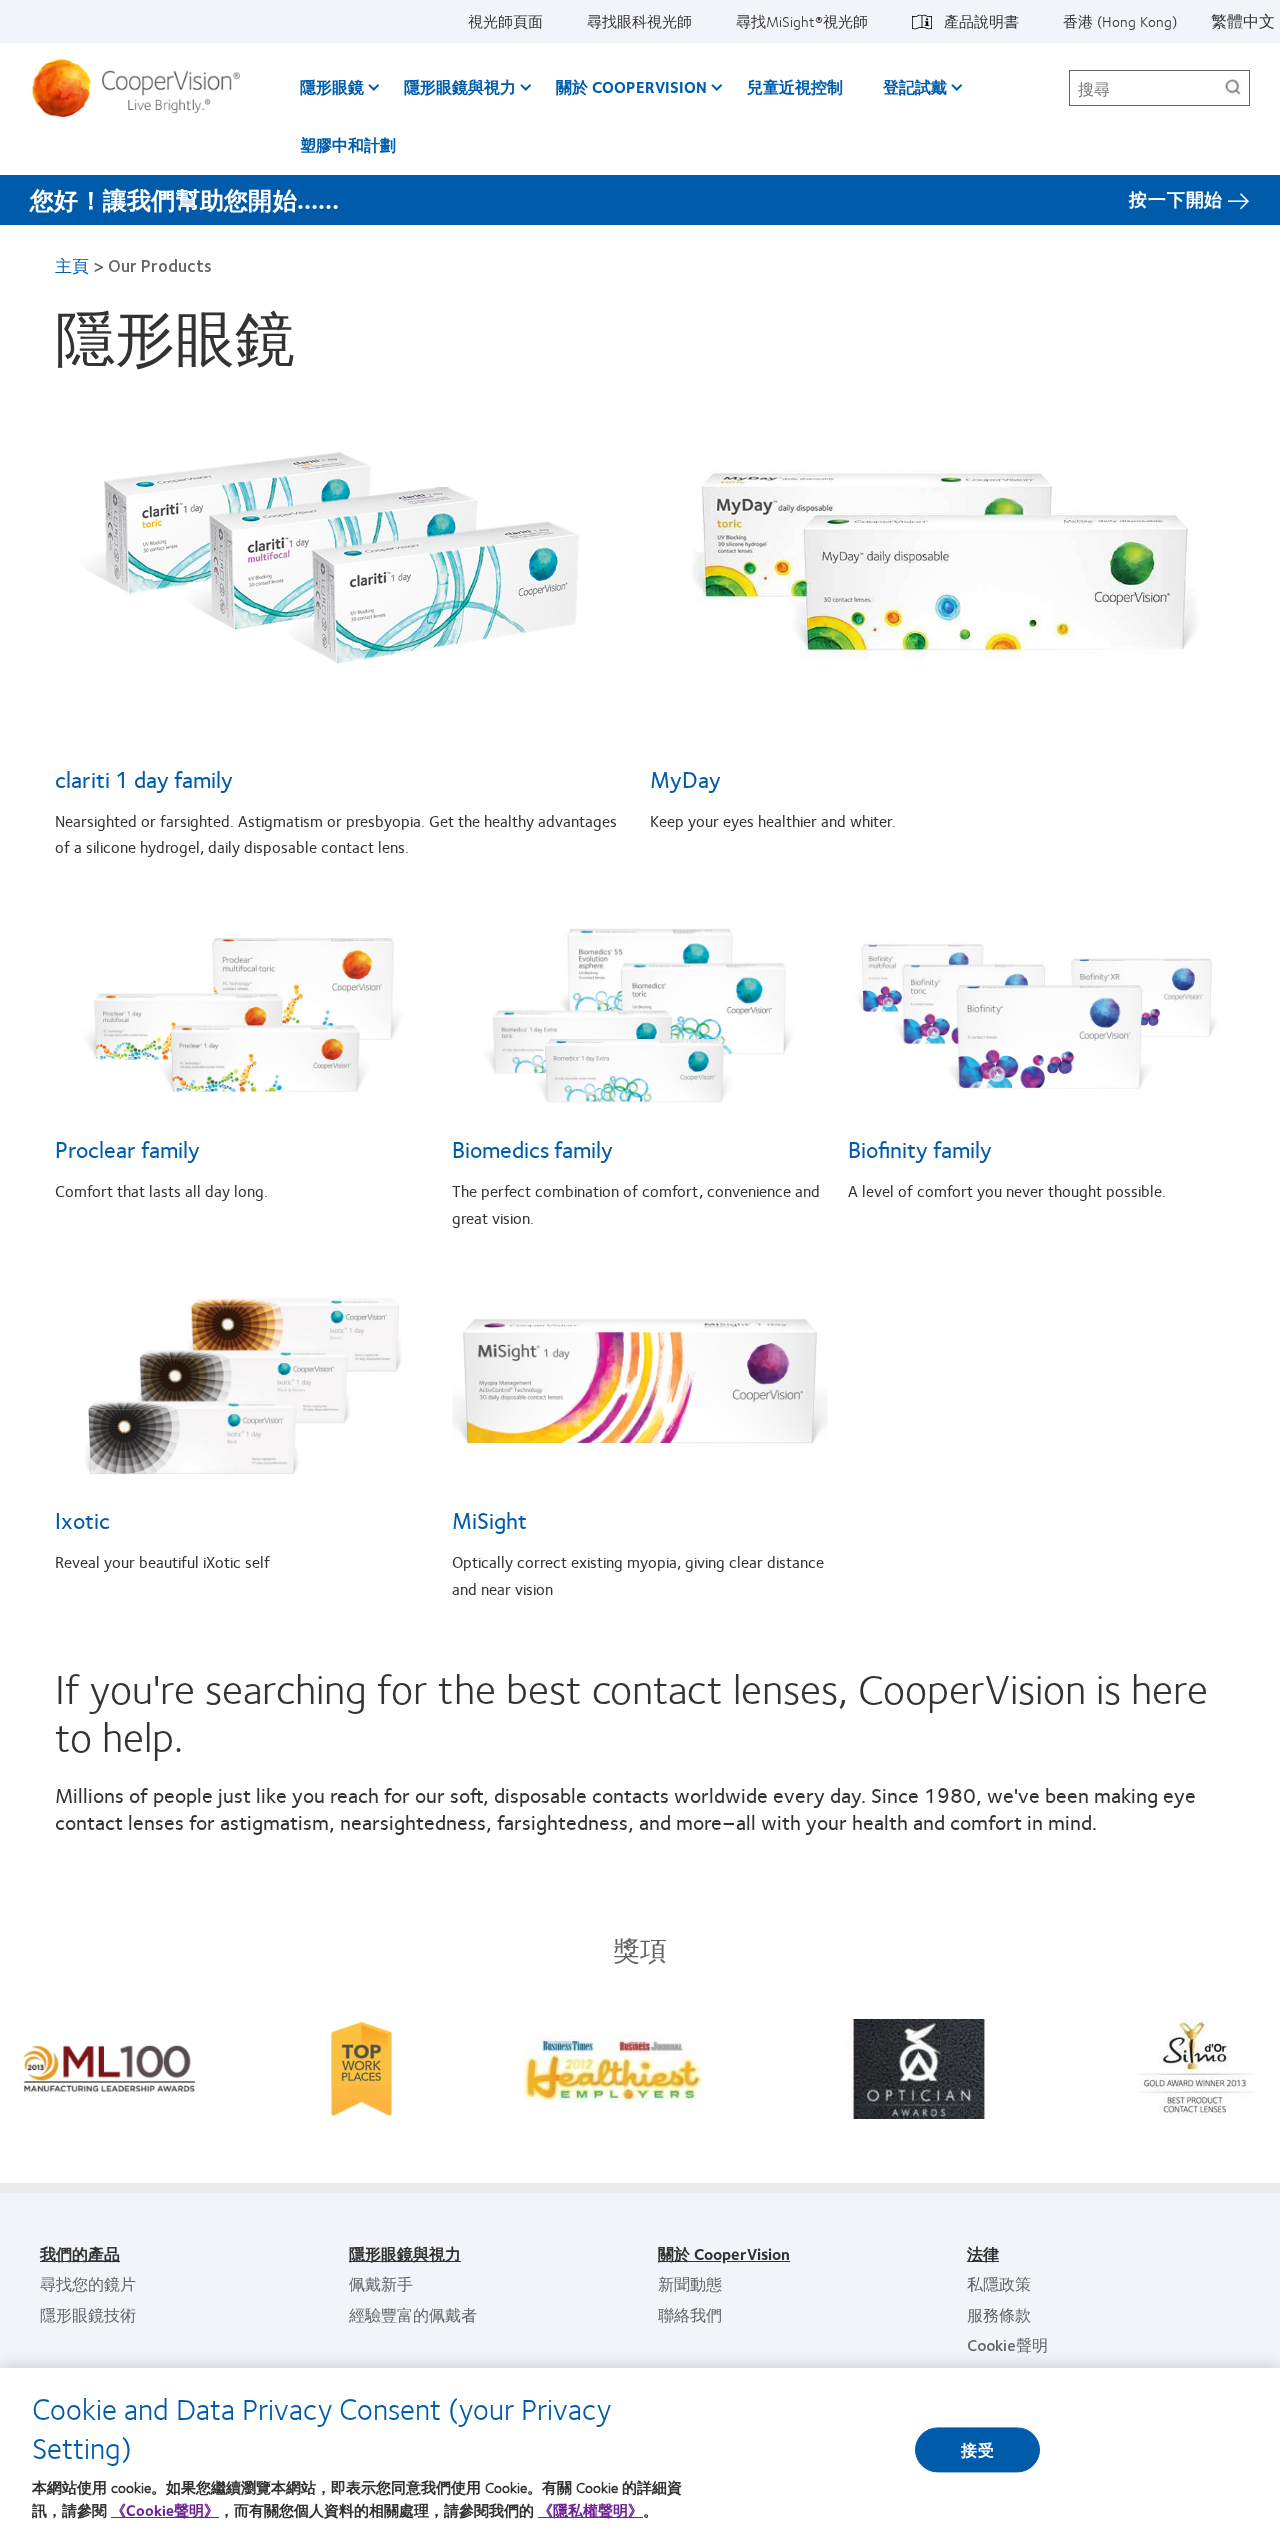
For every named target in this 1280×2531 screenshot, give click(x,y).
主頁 (72, 265)
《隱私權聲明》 (590, 2510)
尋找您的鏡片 (88, 2283)
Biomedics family (532, 1149)
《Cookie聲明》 (165, 2510)
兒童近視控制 (795, 86)
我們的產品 (80, 2253)
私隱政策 (999, 2283)
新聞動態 (690, 2283)
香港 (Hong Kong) (1120, 21)
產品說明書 (981, 21)
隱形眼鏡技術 (88, 2314)
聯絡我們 (690, 2314)
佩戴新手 (381, 2283)
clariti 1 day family (144, 779)
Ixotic (82, 1520)
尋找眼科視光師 (639, 21)
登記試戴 (915, 86)
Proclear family (127, 1149)
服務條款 (999, 2314)
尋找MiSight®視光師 (802, 21)
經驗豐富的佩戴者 (413, 2314)
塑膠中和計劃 (348, 144)
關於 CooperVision (631, 86)
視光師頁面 (505, 21)
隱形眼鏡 (332, 86)
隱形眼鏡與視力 (460, 86)
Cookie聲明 (1007, 2344)
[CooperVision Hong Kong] (143, 88)
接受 (977, 2449)
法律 (983, 2253)
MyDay (685, 779)
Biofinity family (920, 1149)
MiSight (489, 1520)
